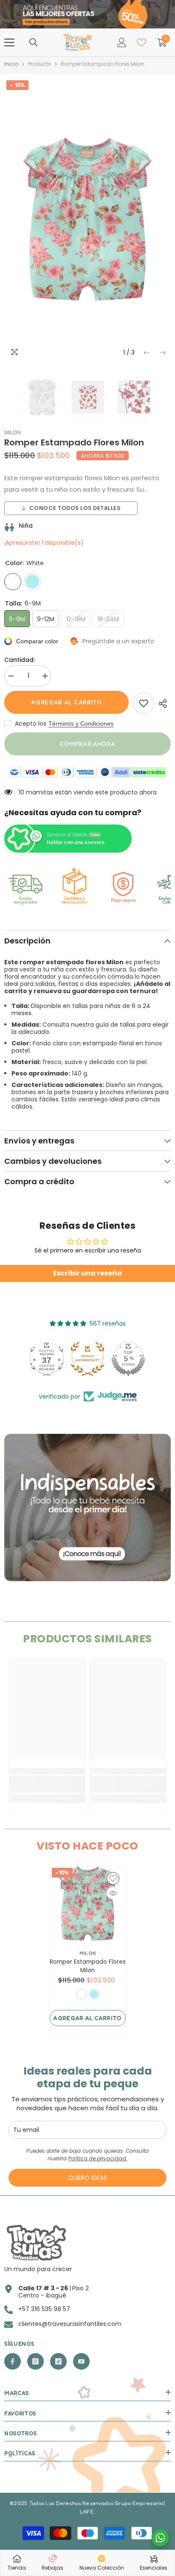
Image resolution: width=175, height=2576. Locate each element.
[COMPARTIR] (162, 704)
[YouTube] (81, 2361)
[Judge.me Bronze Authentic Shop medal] (47, 1359)
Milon (13, 432)
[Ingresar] (122, 42)
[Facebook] (13, 2361)
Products (40, 64)
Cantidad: (20, 660)
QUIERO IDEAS (87, 2178)
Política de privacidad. (98, 2158)
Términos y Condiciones (81, 724)
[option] (87, 220)
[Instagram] (35, 2361)
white (81, 1994)
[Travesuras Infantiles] (87, 1508)
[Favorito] (113, 1878)
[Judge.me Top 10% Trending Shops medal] (128, 1359)
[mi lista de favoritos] (141, 42)
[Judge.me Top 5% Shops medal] (87, 1359)
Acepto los (31, 724)
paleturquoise (94, 1994)
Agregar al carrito (66, 702)
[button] (147, 353)
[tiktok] (58, 2361)
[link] (144, 703)
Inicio (11, 64)
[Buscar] (34, 42)
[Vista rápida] (113, 1893)
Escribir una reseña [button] (87, 1273)
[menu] (9, 42)
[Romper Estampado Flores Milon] (88, 1904)
